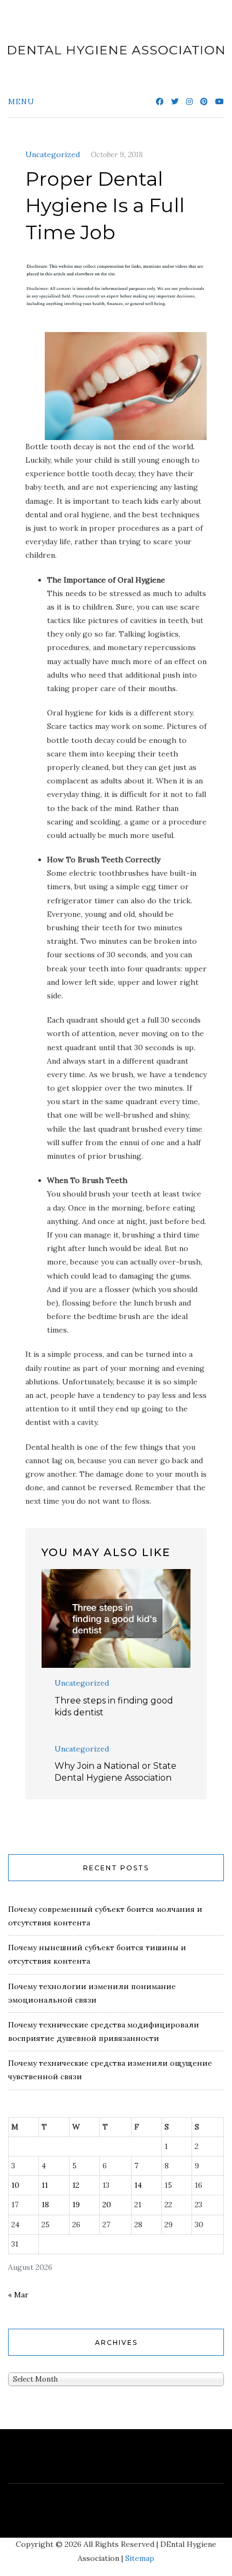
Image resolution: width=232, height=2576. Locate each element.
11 (45, 2185)
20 (107, 2205)
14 (138, 2185)
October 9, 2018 (117, 154)
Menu (21, 102)
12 (76, 2185)
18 (45, 2205)
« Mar (18, 2295)
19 (76, 2205)
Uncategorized (53, 154)
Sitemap (140, 2558)
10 (15, 2185)
